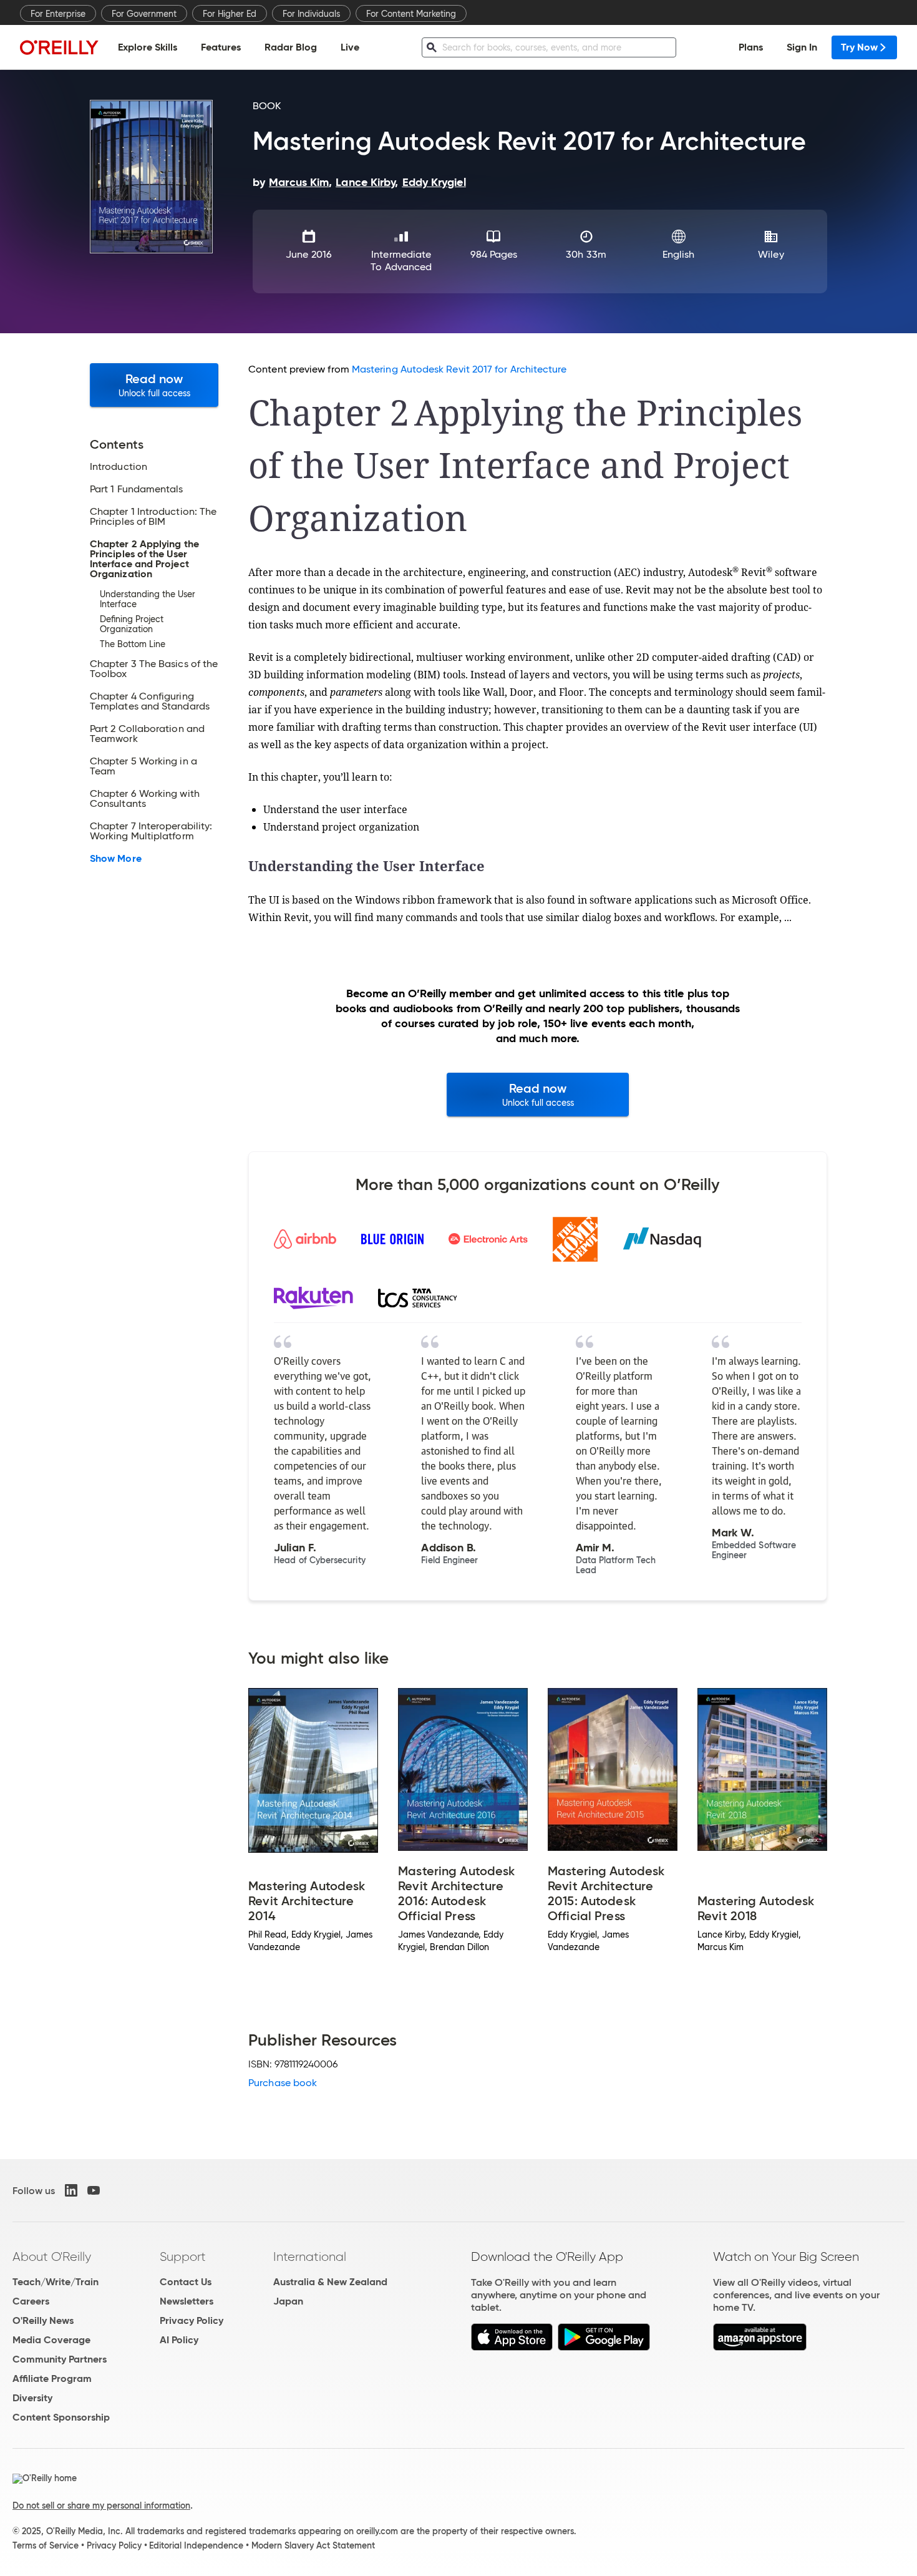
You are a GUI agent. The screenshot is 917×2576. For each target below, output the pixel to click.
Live (350, 47)
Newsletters (187, 2301)
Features (221, 47)
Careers (31, 2301)
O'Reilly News (43, 2320)
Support (183, 2256)
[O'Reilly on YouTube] (94, 2190)
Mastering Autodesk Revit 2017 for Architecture (459, 369)
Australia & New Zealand (330, 2282)
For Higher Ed (230, 14)
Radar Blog (291, 47)
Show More (116, 859)
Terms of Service (46, 2545)
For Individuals (311, 14)
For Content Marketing (411, 14)
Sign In (802, 47)
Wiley (771, 254)
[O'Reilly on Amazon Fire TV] (760, 2347)
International (310, 2256)
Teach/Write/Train (56, 2282)
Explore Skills (148, 47)
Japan (288, 2301)
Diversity (32, 2398)
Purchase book (283, 2083)
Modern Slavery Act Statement (313, 2545)
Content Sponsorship (61, 2417)
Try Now (859, 47)
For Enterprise (58, 14)
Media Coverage (51, 2340)
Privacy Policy (192, 2320)
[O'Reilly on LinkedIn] (71, 2190)
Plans (751, 47)
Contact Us (186, 2282)
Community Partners (60, 2359)
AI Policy (179, 2340)
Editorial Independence (196, 2545)
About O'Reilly (52, 2256)
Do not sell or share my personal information (101, 2505)
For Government (144, 14)
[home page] (59, 47)
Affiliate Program (52, 2378)
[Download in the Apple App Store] (512, 2347)
